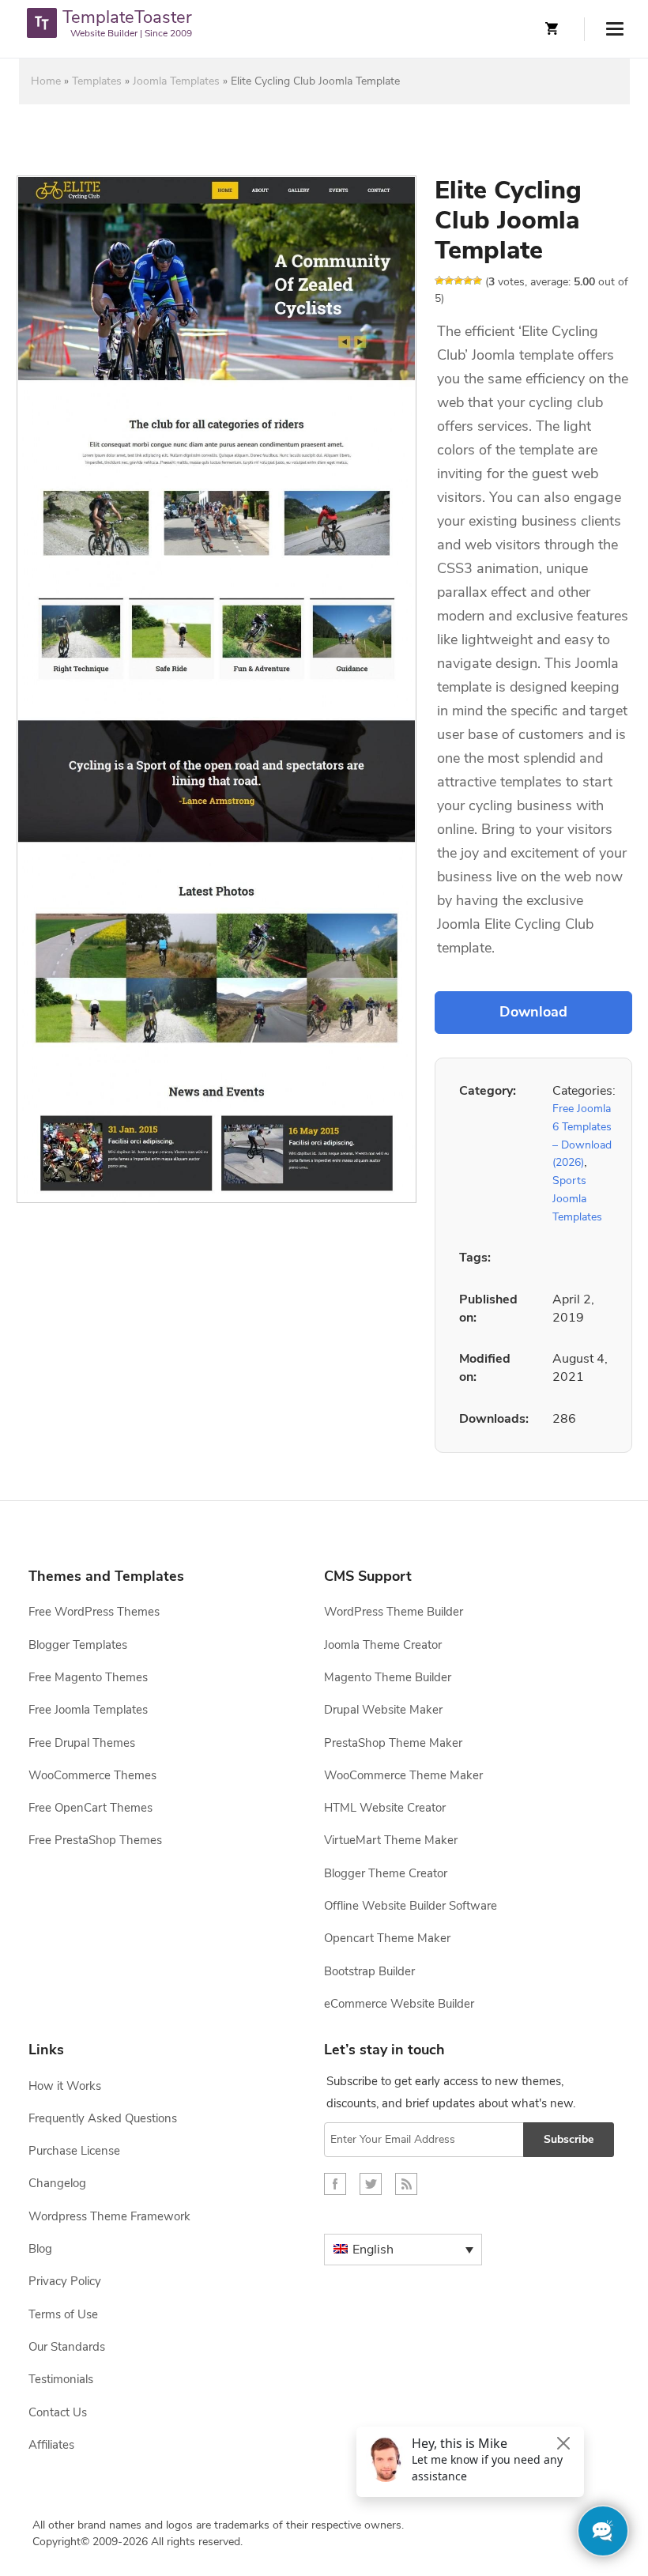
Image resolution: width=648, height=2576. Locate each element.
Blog (40, 2249)
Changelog (57, 2183)
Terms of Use (63, 2314)
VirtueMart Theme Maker (391, 1840)
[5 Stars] (477, 281)
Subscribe (569, 2139)
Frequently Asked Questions (103, 2118)
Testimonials (61, 2379)
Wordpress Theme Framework (109, 2216)
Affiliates (51, 2445)
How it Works (65, 2086)
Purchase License (74, 2151)
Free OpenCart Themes (90, 1808)
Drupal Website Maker (383, 1710)
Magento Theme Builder (388, 1677)
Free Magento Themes (88, 1677)
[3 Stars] (458, 281)
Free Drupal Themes (82, 1743)
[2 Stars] (449, 281)
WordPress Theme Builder (394, 1612)
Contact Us (58, 2412)
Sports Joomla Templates (577, 1198)
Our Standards (67, 2347)
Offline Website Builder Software (411, 1906)
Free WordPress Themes (94, 1612)
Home (46, 81)
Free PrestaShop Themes (95, 1840)
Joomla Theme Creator (383, 1645)
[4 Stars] (468, 281)
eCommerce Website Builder (399, 2004)
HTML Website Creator (385, 1808)
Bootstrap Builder (369, 1971)
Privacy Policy (65, 2281)
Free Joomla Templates (88, 1710)
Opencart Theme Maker (387, 1938)
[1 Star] (439, 281)
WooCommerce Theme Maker (403, 1775)
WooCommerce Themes (92, 1775)
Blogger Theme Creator (386, 1873)
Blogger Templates (78, 1645)
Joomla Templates (176, 81)
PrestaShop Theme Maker (393, 1743)
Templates (97, 81)
